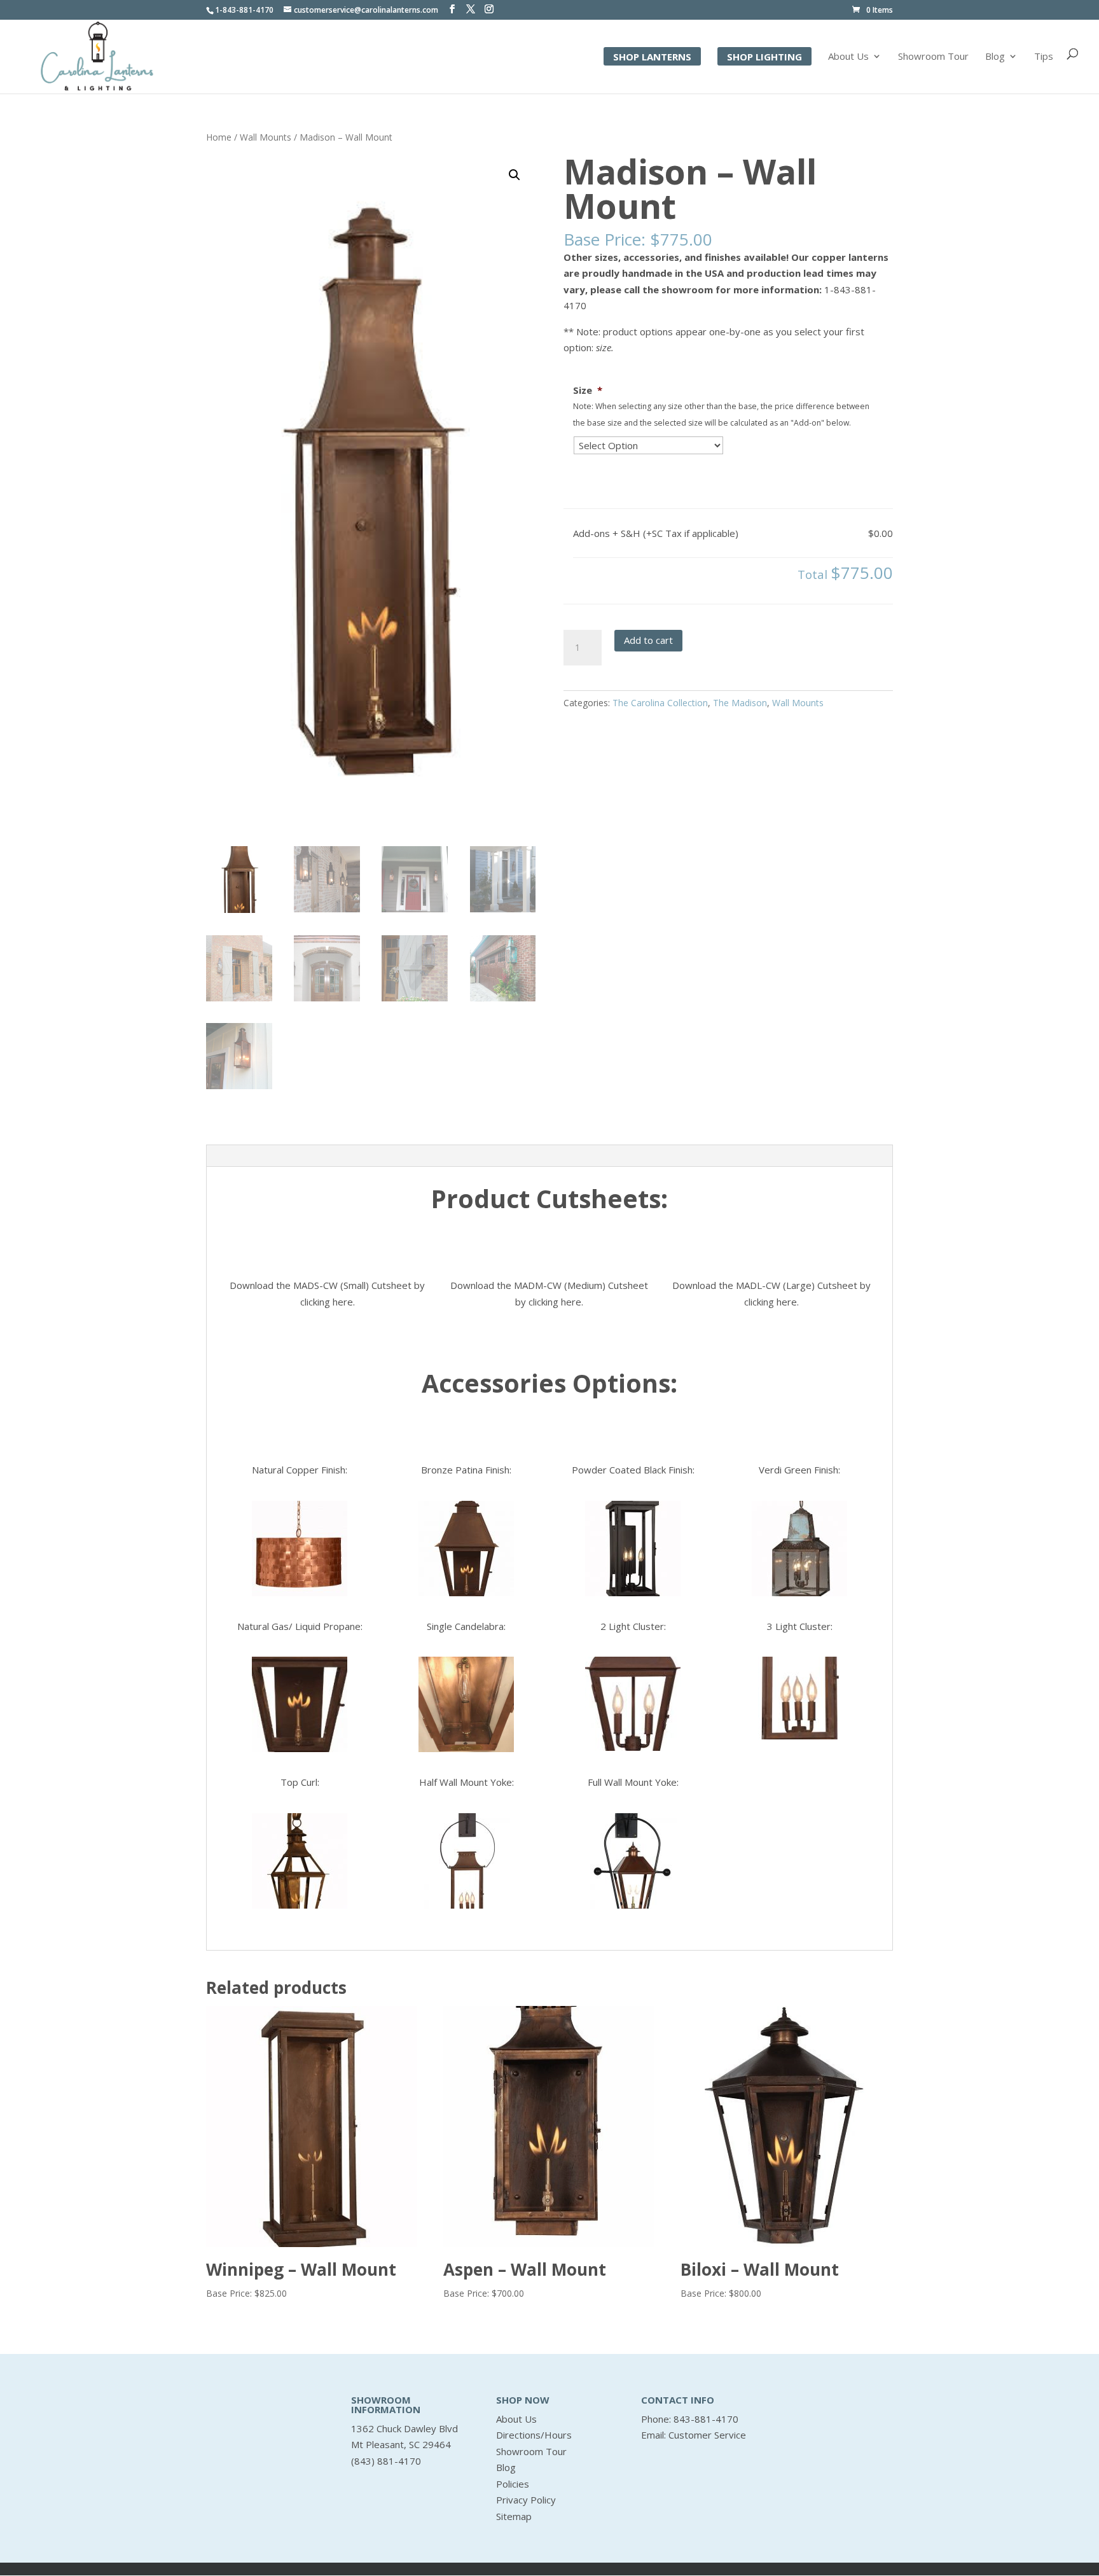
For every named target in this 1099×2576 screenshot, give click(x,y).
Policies (513, 2484)
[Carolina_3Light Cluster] (799, 1698)
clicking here (327, 1302)
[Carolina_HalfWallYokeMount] (466, 1861)
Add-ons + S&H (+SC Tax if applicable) (656, 533)
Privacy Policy (526, 2500)
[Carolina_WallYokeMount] (633, 1861)
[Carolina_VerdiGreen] (799, 1549)
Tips (1044, 57)
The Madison (740, 703)
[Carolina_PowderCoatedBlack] (633, 1549)
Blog (995, 57)
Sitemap (514, 2516)
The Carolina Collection (660, 703)
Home (219, 137)
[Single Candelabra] (466, 1704)
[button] (515, 175)
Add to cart (648, 640)
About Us (848, 57)
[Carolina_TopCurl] (300, 1861)
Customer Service (707, 2435)
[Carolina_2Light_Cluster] (633, 1704)
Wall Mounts (266, 137)
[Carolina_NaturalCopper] (300, 1549)
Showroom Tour (933, 57)
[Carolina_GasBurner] (300, 1704)
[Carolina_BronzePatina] (466, 1549)
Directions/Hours (534, 2435)
